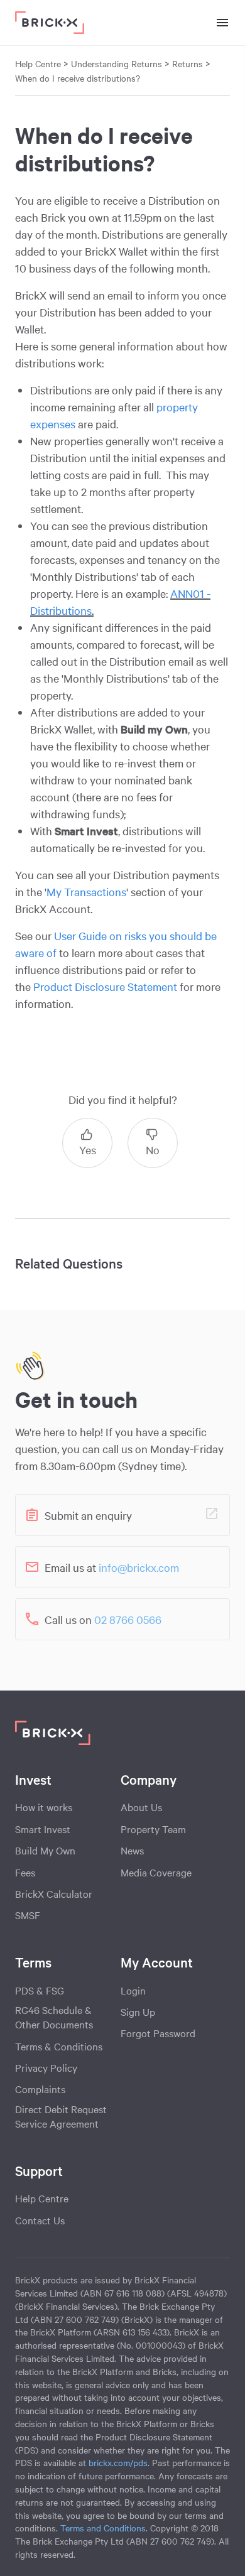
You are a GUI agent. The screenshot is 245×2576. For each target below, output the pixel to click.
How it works (44, 1807)
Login (133, 1990)
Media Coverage (156, 1872)
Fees (25, 1872)
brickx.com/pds (118, 2462)
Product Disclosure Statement (105, 986)
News (132, 1850)
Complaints (40, 2089)
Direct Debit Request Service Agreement (61, 2116)
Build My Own (45, 1850)
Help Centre (42, 2198)
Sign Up (138, 2011)
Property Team (153, 1829)
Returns (188, 63)
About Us (141, 1807)
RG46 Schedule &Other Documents (54, 2017)
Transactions (86, 891)
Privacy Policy (46, 2067)
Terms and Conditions (103, 2528)
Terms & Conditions (59, 2046)
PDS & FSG (40, 1990)
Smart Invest (43, 1829)
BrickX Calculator (54, 1893)
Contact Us (40, 2220)
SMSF (28, 1915)
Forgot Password (158, 2033)
